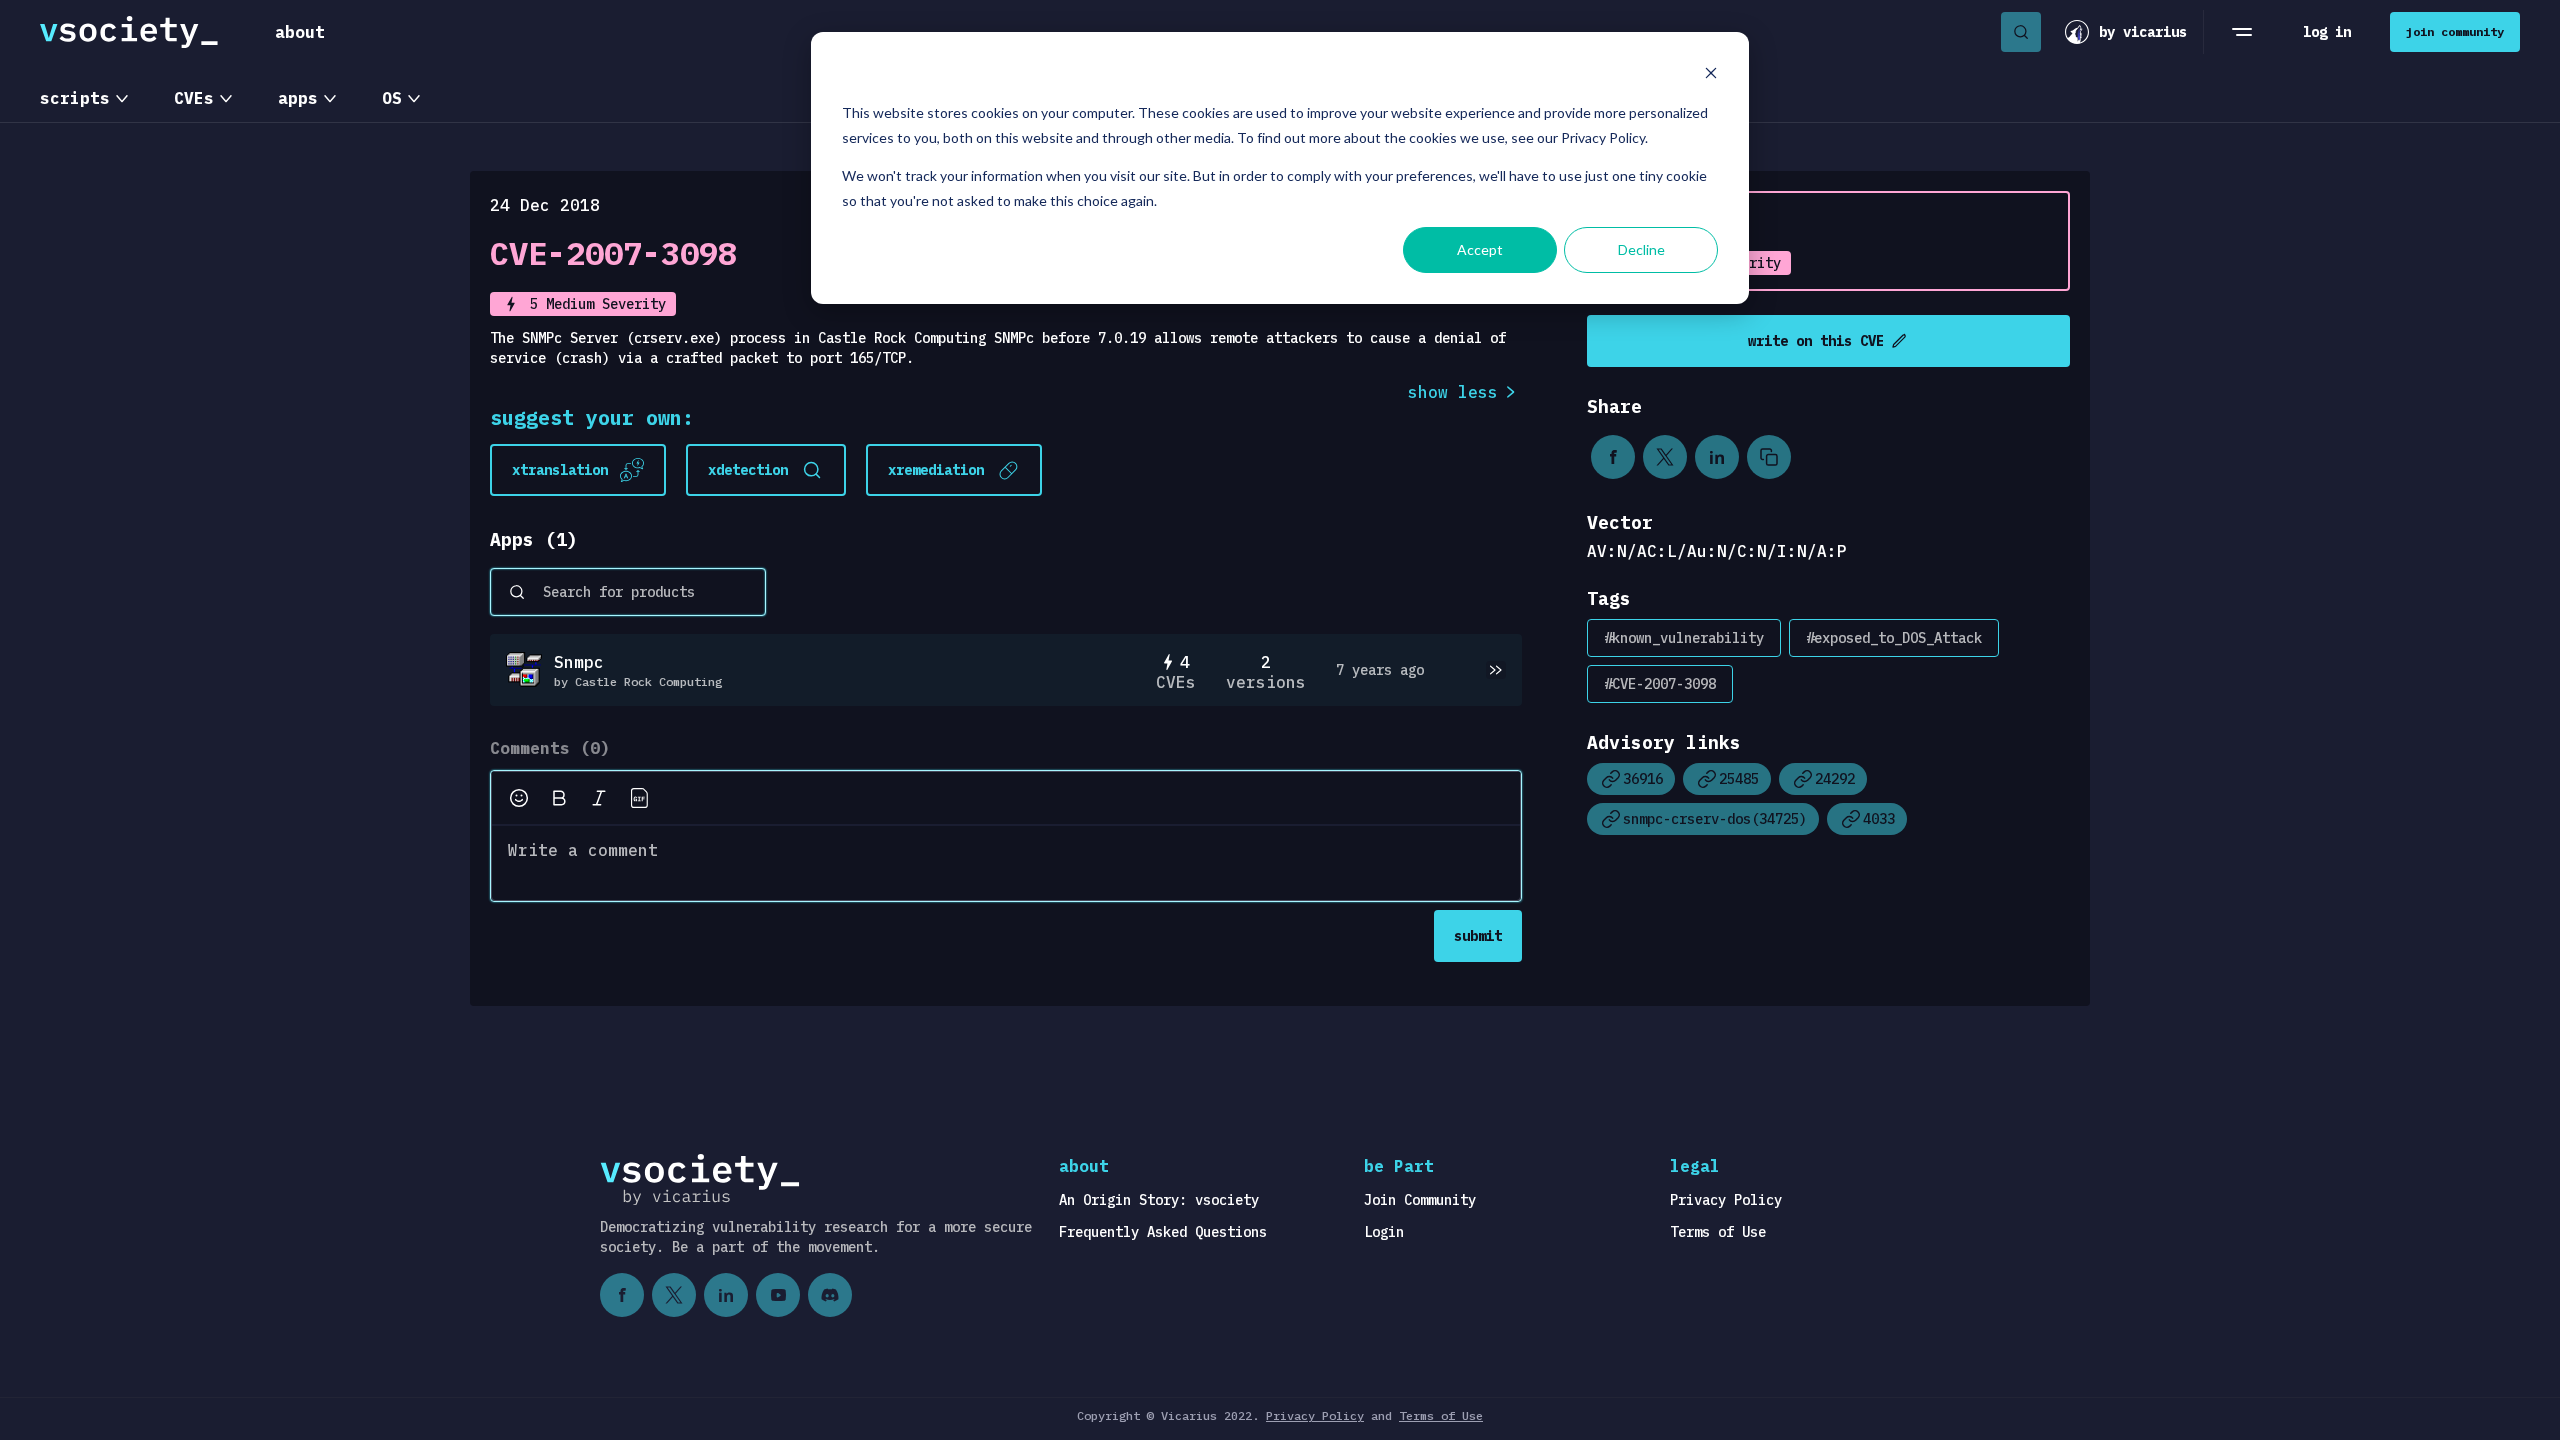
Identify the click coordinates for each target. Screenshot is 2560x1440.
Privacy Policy (1726, 1200)
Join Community (1420, 1200)
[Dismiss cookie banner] (1711, 75)
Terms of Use (1718, 1232)
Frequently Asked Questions (1163, 1232)
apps (298, 98)
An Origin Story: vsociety (1159, 1200)
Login (1384, 1232)
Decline (1641, 249)
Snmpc (579, 662)
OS (392, 98)
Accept (1480, 249)
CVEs (194, 98)
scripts (75, 98)
